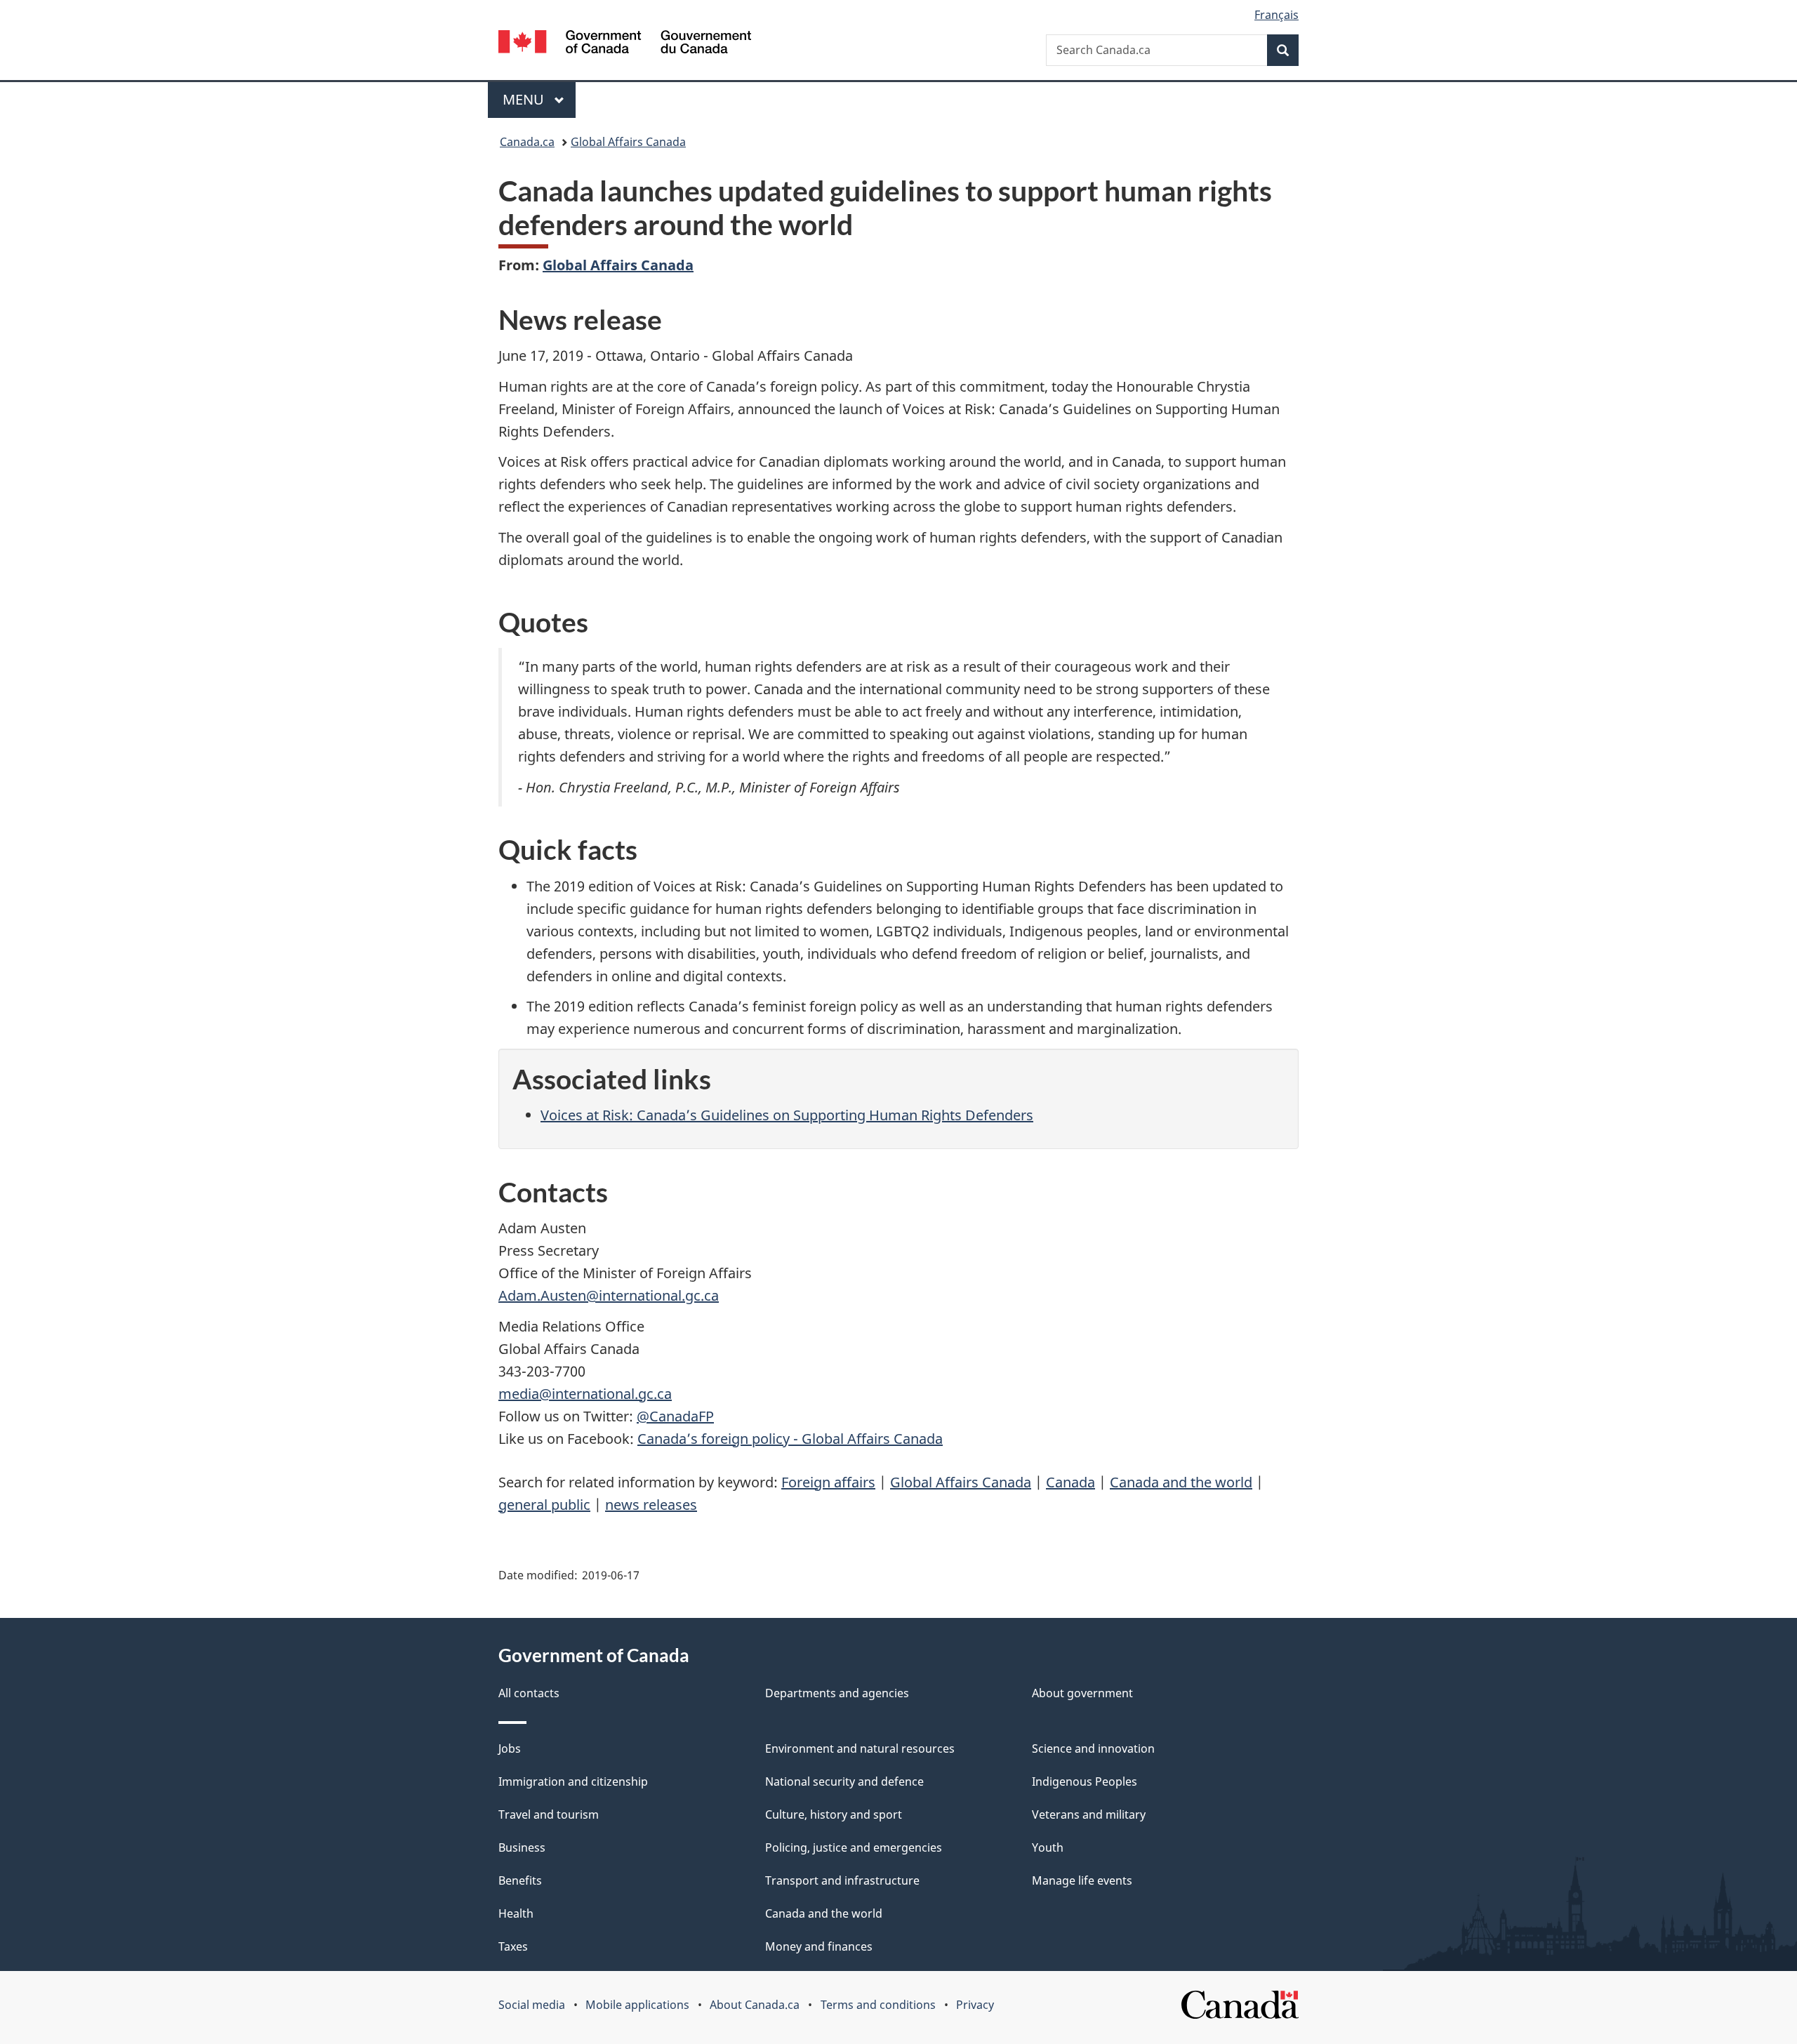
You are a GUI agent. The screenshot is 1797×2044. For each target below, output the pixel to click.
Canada (1070, 1482)
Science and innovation (1093, 1748)
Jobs (510, 1748)
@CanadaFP (675, 1416)
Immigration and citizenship (573, 1781)
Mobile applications (637, 2005)
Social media (532, 2005)
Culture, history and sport (834, 1814)
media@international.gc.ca (585, 1394)
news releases (651, 1505)
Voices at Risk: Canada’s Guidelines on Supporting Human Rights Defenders (787, 1115)
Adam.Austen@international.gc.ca (609, 1295)
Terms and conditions (878, 2005)
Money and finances (819, 1946)
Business (522, 1847)
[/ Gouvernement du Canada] (625, 44)
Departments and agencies (837, 1693)
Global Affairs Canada (628, 142)
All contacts (529, 1693)
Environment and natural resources (860, 1748)
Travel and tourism (549, 1814)
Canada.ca (527, 142)
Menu (525, 99)
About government (1082, 1693)
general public (544, 1505)
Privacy (975, 2005)
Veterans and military (1089, 1814)
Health (516, 1913)
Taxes (513, 1946)
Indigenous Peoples (1085, 1781)
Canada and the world (1181, 1482)
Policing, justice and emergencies (854, 1847)
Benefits (520, 1880)
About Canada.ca (755, 2005)
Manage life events (1082, 1880)
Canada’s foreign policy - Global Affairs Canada (790, 1439)
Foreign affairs (828, 1482)
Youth (1048, 1847)
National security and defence (844, 1781)
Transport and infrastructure (842, 1880)
